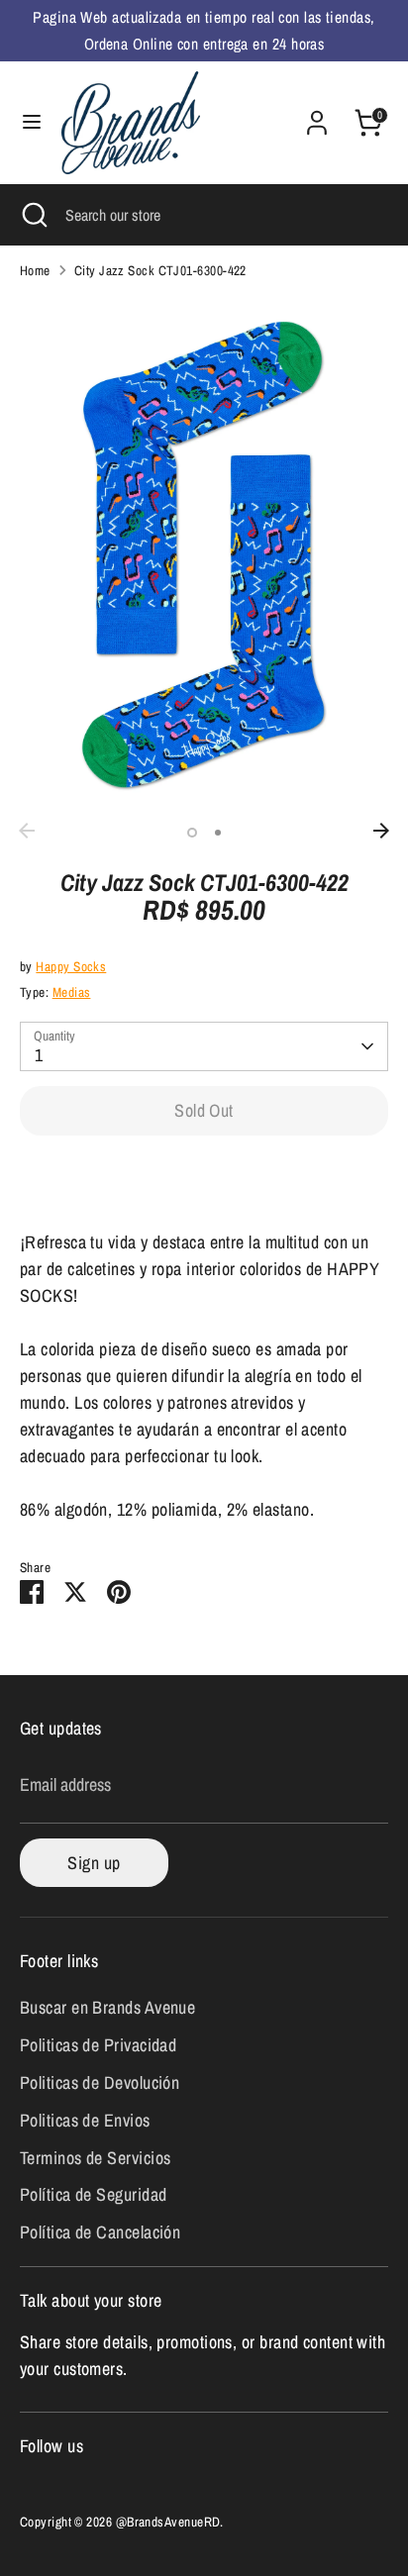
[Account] (317, 116)
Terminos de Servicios (95, 2158)
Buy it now (204, 1174)
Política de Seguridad (93, 2194)
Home (35, 270)
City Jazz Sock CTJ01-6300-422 (160, 270)
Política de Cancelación (100, 2232)
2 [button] (218, 833)
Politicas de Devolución (100, 2082)
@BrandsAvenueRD (168, 2522)
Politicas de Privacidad (98, 2045)
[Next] (381, 831)
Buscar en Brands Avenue (107, 2007)
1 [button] (192, 833)
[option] (204, 554)
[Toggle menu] (32, 122)
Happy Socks (71, 966)
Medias (72, 992)
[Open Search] (33, 215)
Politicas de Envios (85, 2120)
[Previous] (27, 831)
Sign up (94, 1863)
